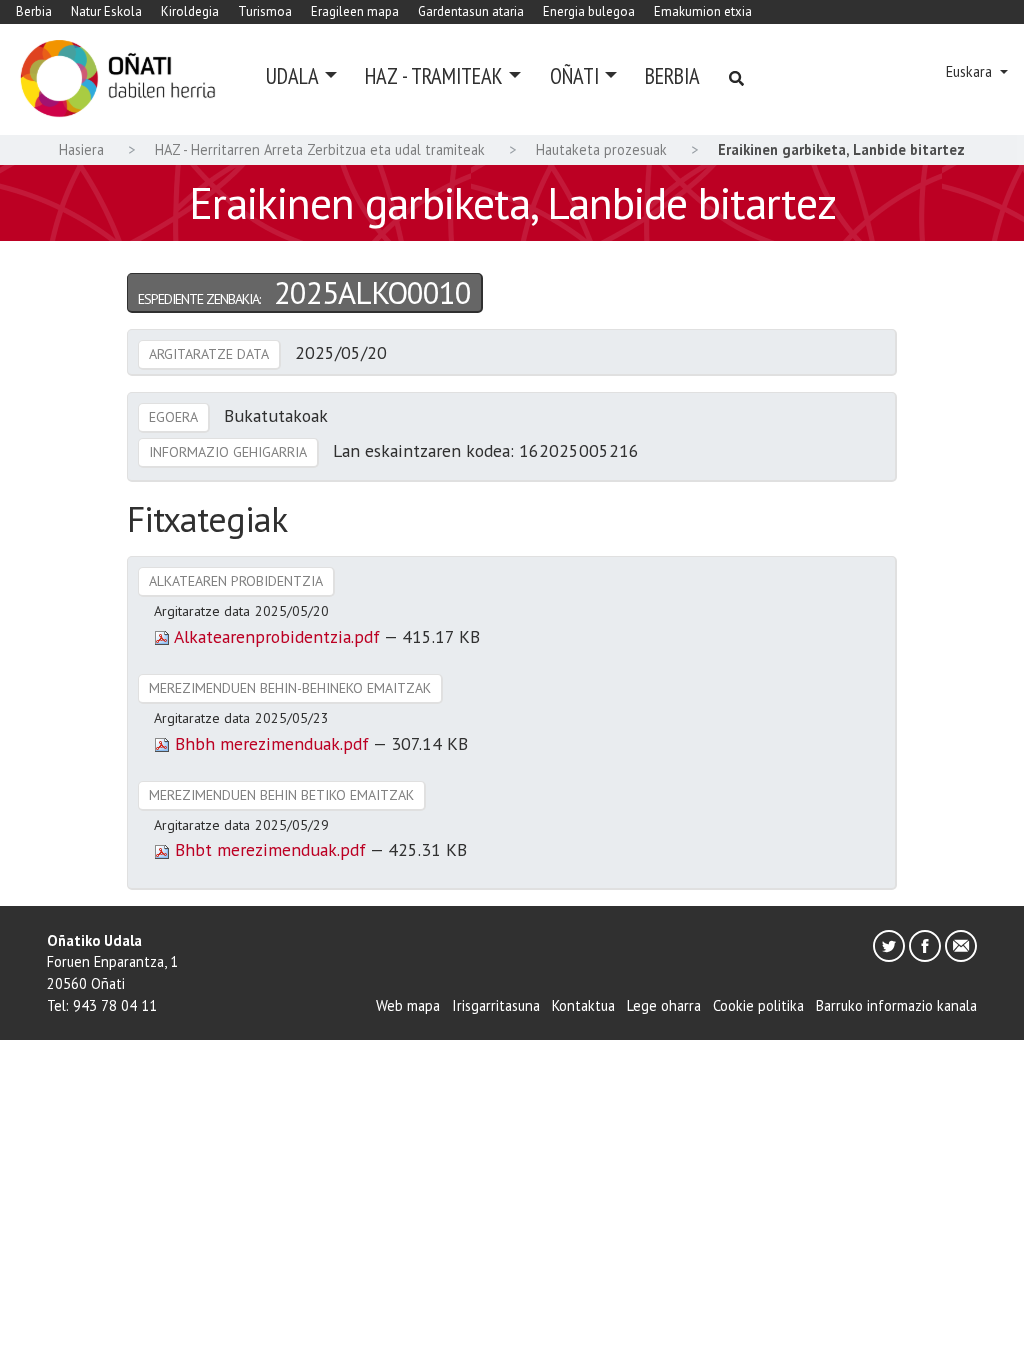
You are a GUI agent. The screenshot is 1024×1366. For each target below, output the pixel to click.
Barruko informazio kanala (896, 1005)
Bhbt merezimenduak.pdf (270, 849)
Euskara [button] (971, 71)
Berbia (34, 11)
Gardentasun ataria (471, 11)
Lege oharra (664, 1005)
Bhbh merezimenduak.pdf (271, 743)
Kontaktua (583, 1005)
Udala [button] (292, 75)
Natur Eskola (106, 11)
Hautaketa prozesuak (601, 149)
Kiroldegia (190, 11)
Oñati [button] (574, 75)
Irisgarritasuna (496, 1005)
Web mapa (408, 1005)
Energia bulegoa (589, 11)
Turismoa (265, 11)
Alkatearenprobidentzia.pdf (277, 636)
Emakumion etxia (703, 11)
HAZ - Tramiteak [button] (434, 75)
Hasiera (81, 149)
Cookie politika (758, 1005)
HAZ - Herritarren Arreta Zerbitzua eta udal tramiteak (320, 149)
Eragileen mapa (355, 11)
